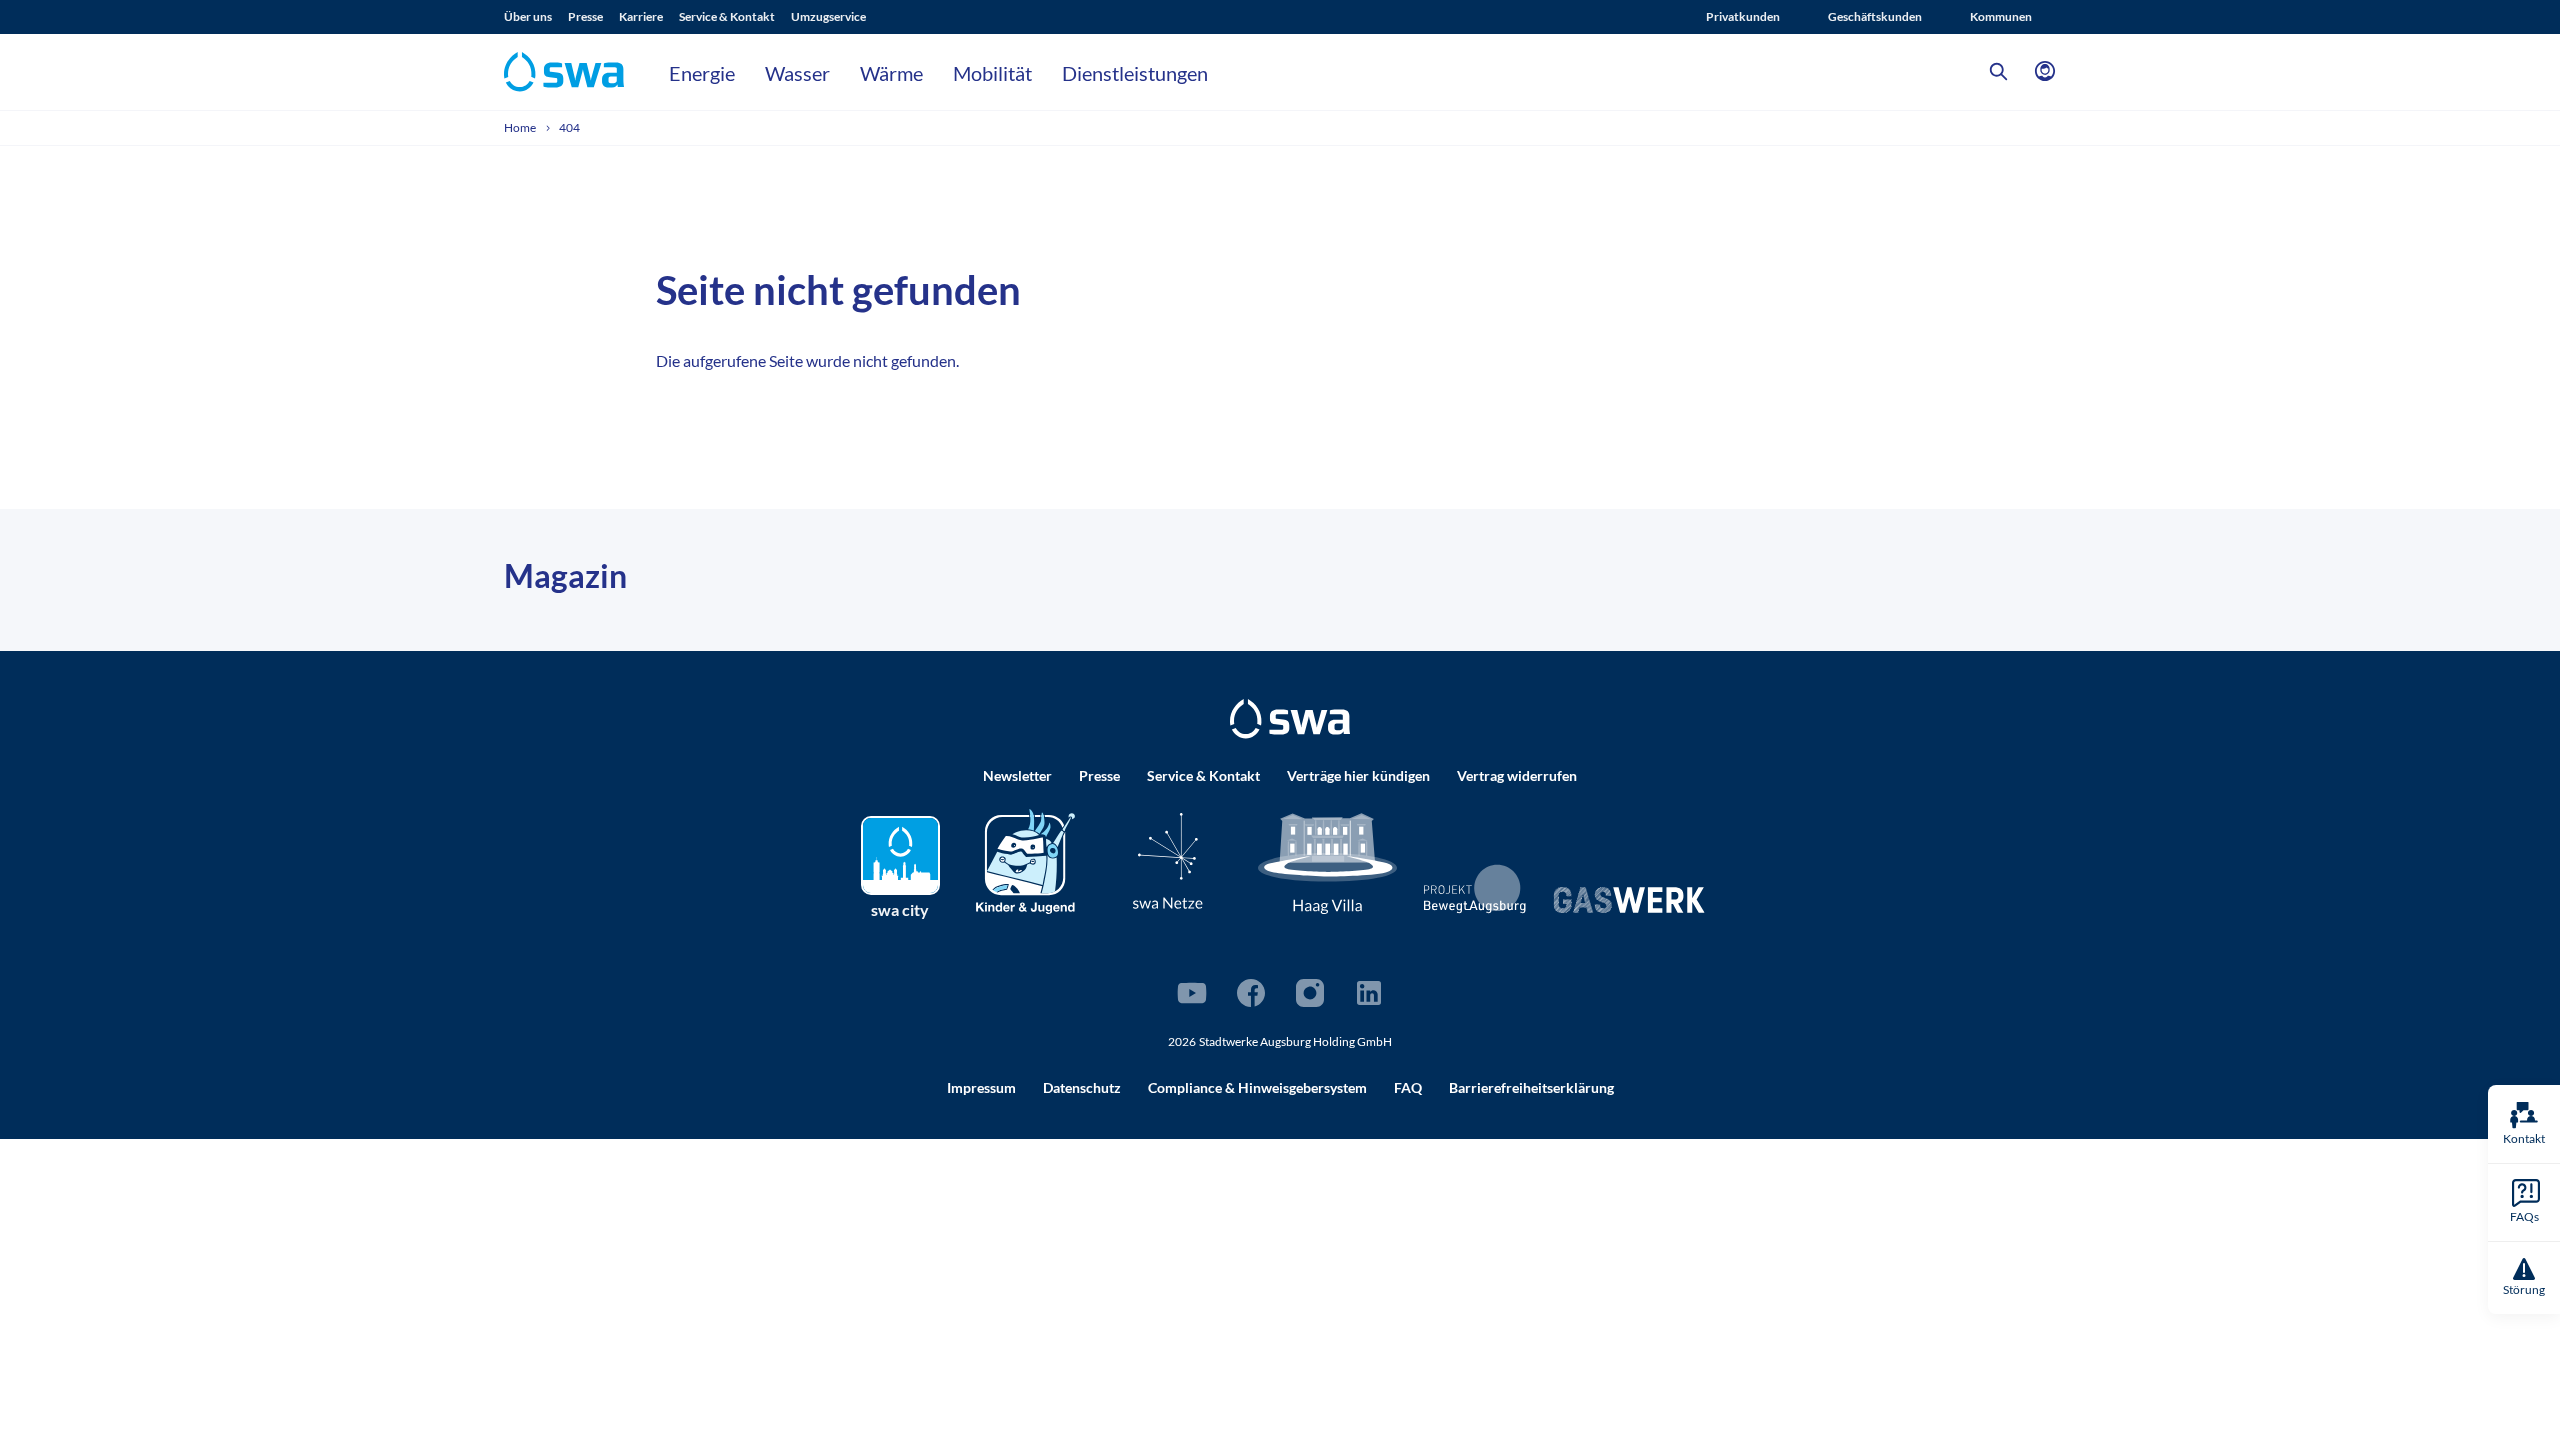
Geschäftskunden (1875, 16)
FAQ (1408, 1087)
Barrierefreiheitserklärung (1531, 1087)
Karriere (641, 16)
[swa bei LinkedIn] (1369, 993)
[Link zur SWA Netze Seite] (1168, 860)
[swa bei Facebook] (1251, 993)
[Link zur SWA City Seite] (900, 855)
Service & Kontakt (727, 16)
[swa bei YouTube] (1192, 993)
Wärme (891, 73)
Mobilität (992, 73)
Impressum (981, 1087)
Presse (585, 16)
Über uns (528, 16)
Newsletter (1017, 775)
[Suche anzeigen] (1999, 72)
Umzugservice (828, 16)
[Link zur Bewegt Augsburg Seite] (1475, 889)
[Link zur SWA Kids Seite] (1025, 859)
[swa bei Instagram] (1310, 993)
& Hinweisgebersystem (1257, 1087)
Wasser (797, 73)
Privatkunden (1743, 16)
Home (521, 127)
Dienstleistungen (1135, 73)
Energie (702, 73)
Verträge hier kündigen (1358, 775)
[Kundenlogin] (2045, 72)
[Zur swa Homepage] (1290, 719)
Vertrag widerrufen (1517, 775)
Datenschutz (1082, 1087)
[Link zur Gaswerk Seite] (1629, 899)
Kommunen (2001, 16)
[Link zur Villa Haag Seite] (1328, 862)
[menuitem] (536, 17)
